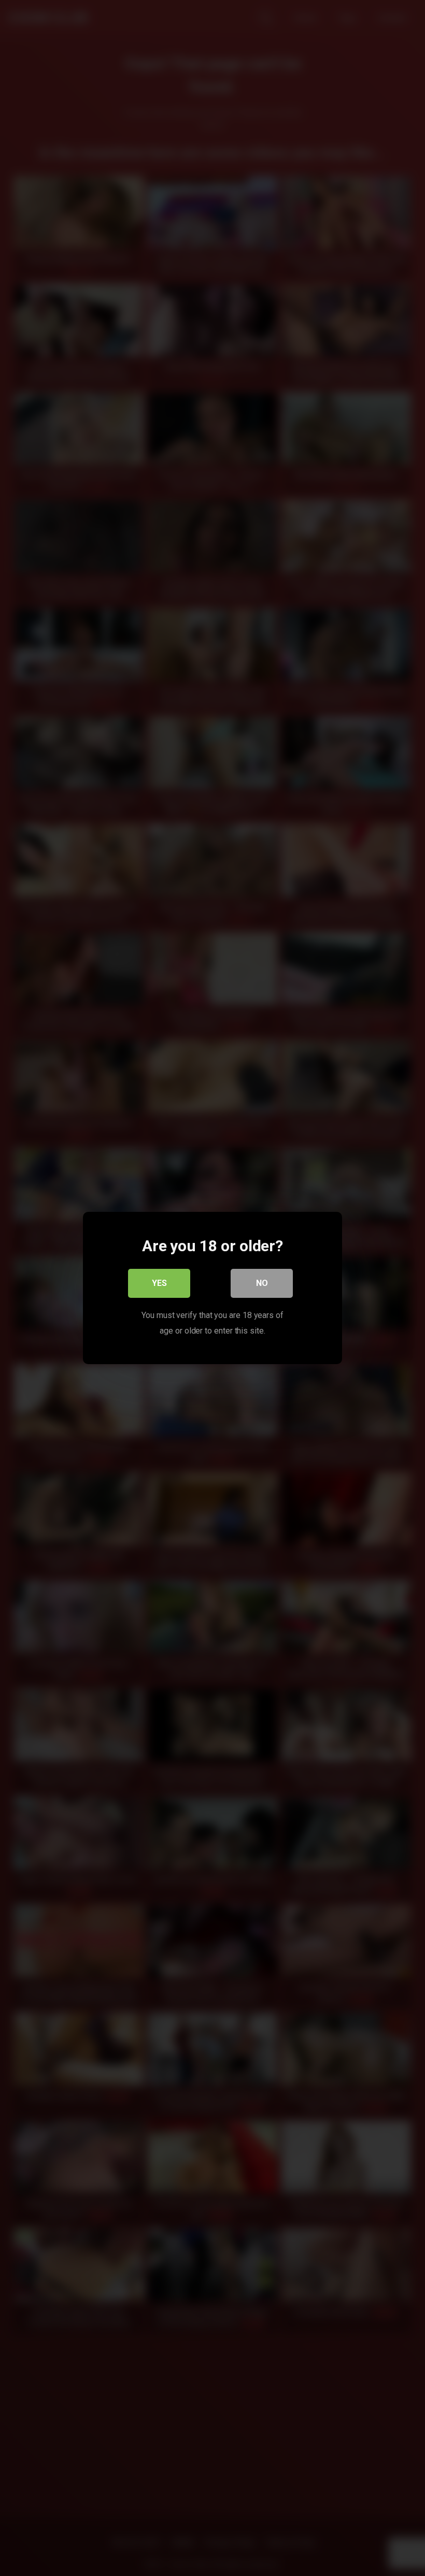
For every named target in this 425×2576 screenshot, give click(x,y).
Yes (159, 1283)
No (262, 1283)
